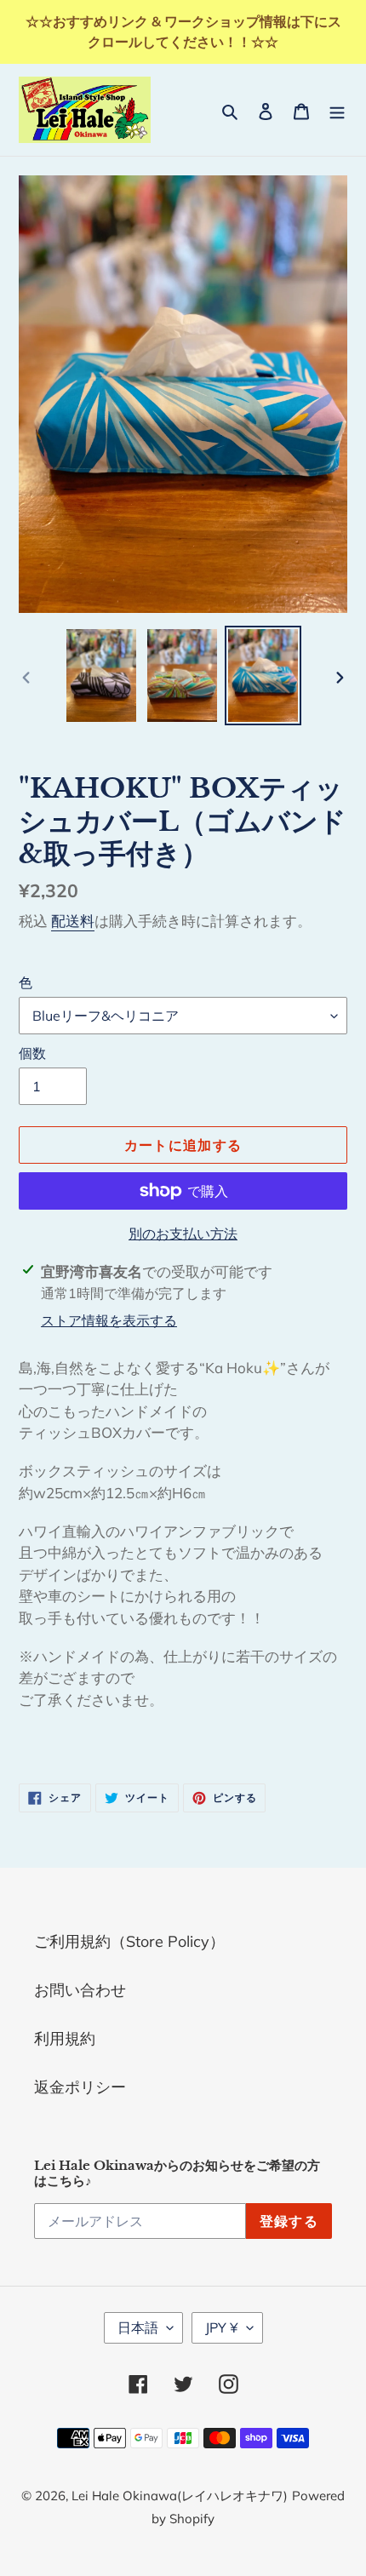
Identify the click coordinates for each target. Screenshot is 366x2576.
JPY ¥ (222, 2327)
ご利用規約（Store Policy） (129, 1941)
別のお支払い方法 (183, 1234)
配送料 (73, 921)
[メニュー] (337, 109)
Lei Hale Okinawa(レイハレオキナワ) (180, 2496)
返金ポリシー (80, 2087)
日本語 (138, 2327)
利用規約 (65, 2038)
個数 (32, 1053)
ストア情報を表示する (109, 1320)
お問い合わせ (80, 1990)
